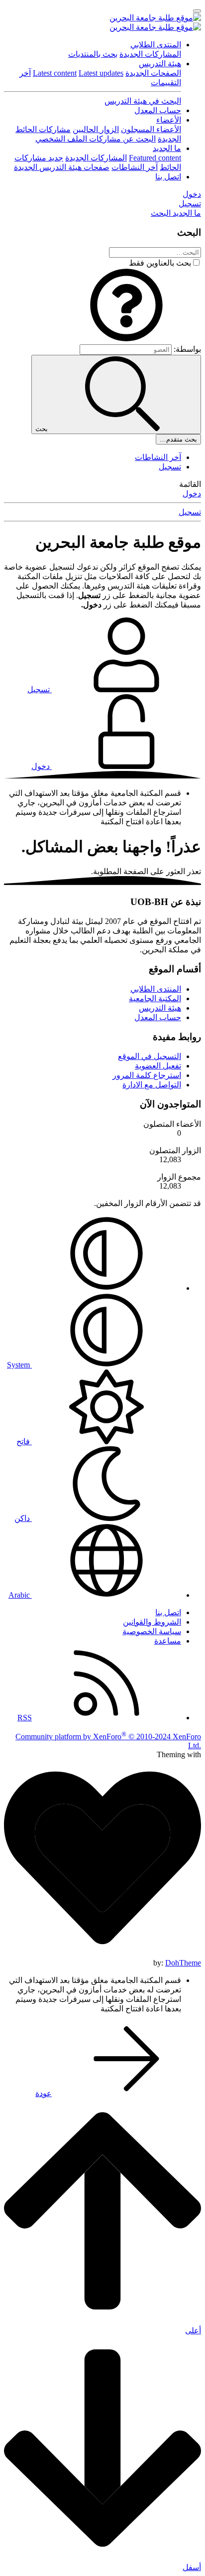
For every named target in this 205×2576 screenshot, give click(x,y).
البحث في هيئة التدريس (143, 101)
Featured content (155, 158)
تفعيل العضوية (158, 1066)
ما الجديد (167, 148)
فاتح (24, 1441)
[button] (126, 340)
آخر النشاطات (135, 167)
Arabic (20, 1595)
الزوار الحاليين (96, 129)
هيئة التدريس (160, 64)
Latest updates (101, 73)
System (19, 1365)
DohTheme (183, 1963)
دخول (192, 494)
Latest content (55, 73)
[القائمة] (197, 11)
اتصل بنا (168, 177)
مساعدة (168, 1641)
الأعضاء (169, 120)
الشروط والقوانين (152, 1622)
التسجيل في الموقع (150, 1056)
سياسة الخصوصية (152, 1631)
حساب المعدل (158, 110)
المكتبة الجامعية (155, 998)
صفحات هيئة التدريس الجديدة (62, 167)
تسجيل (170, 467)
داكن (23, 1518)
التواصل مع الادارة (152, 1085)
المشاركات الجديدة (150, 54)
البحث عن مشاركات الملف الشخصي (96, 139)
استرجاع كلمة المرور (147, 1075)
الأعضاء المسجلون (151, 129)
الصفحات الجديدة (153, 73)
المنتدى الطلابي (156, 45)
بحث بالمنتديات (93, 54)
